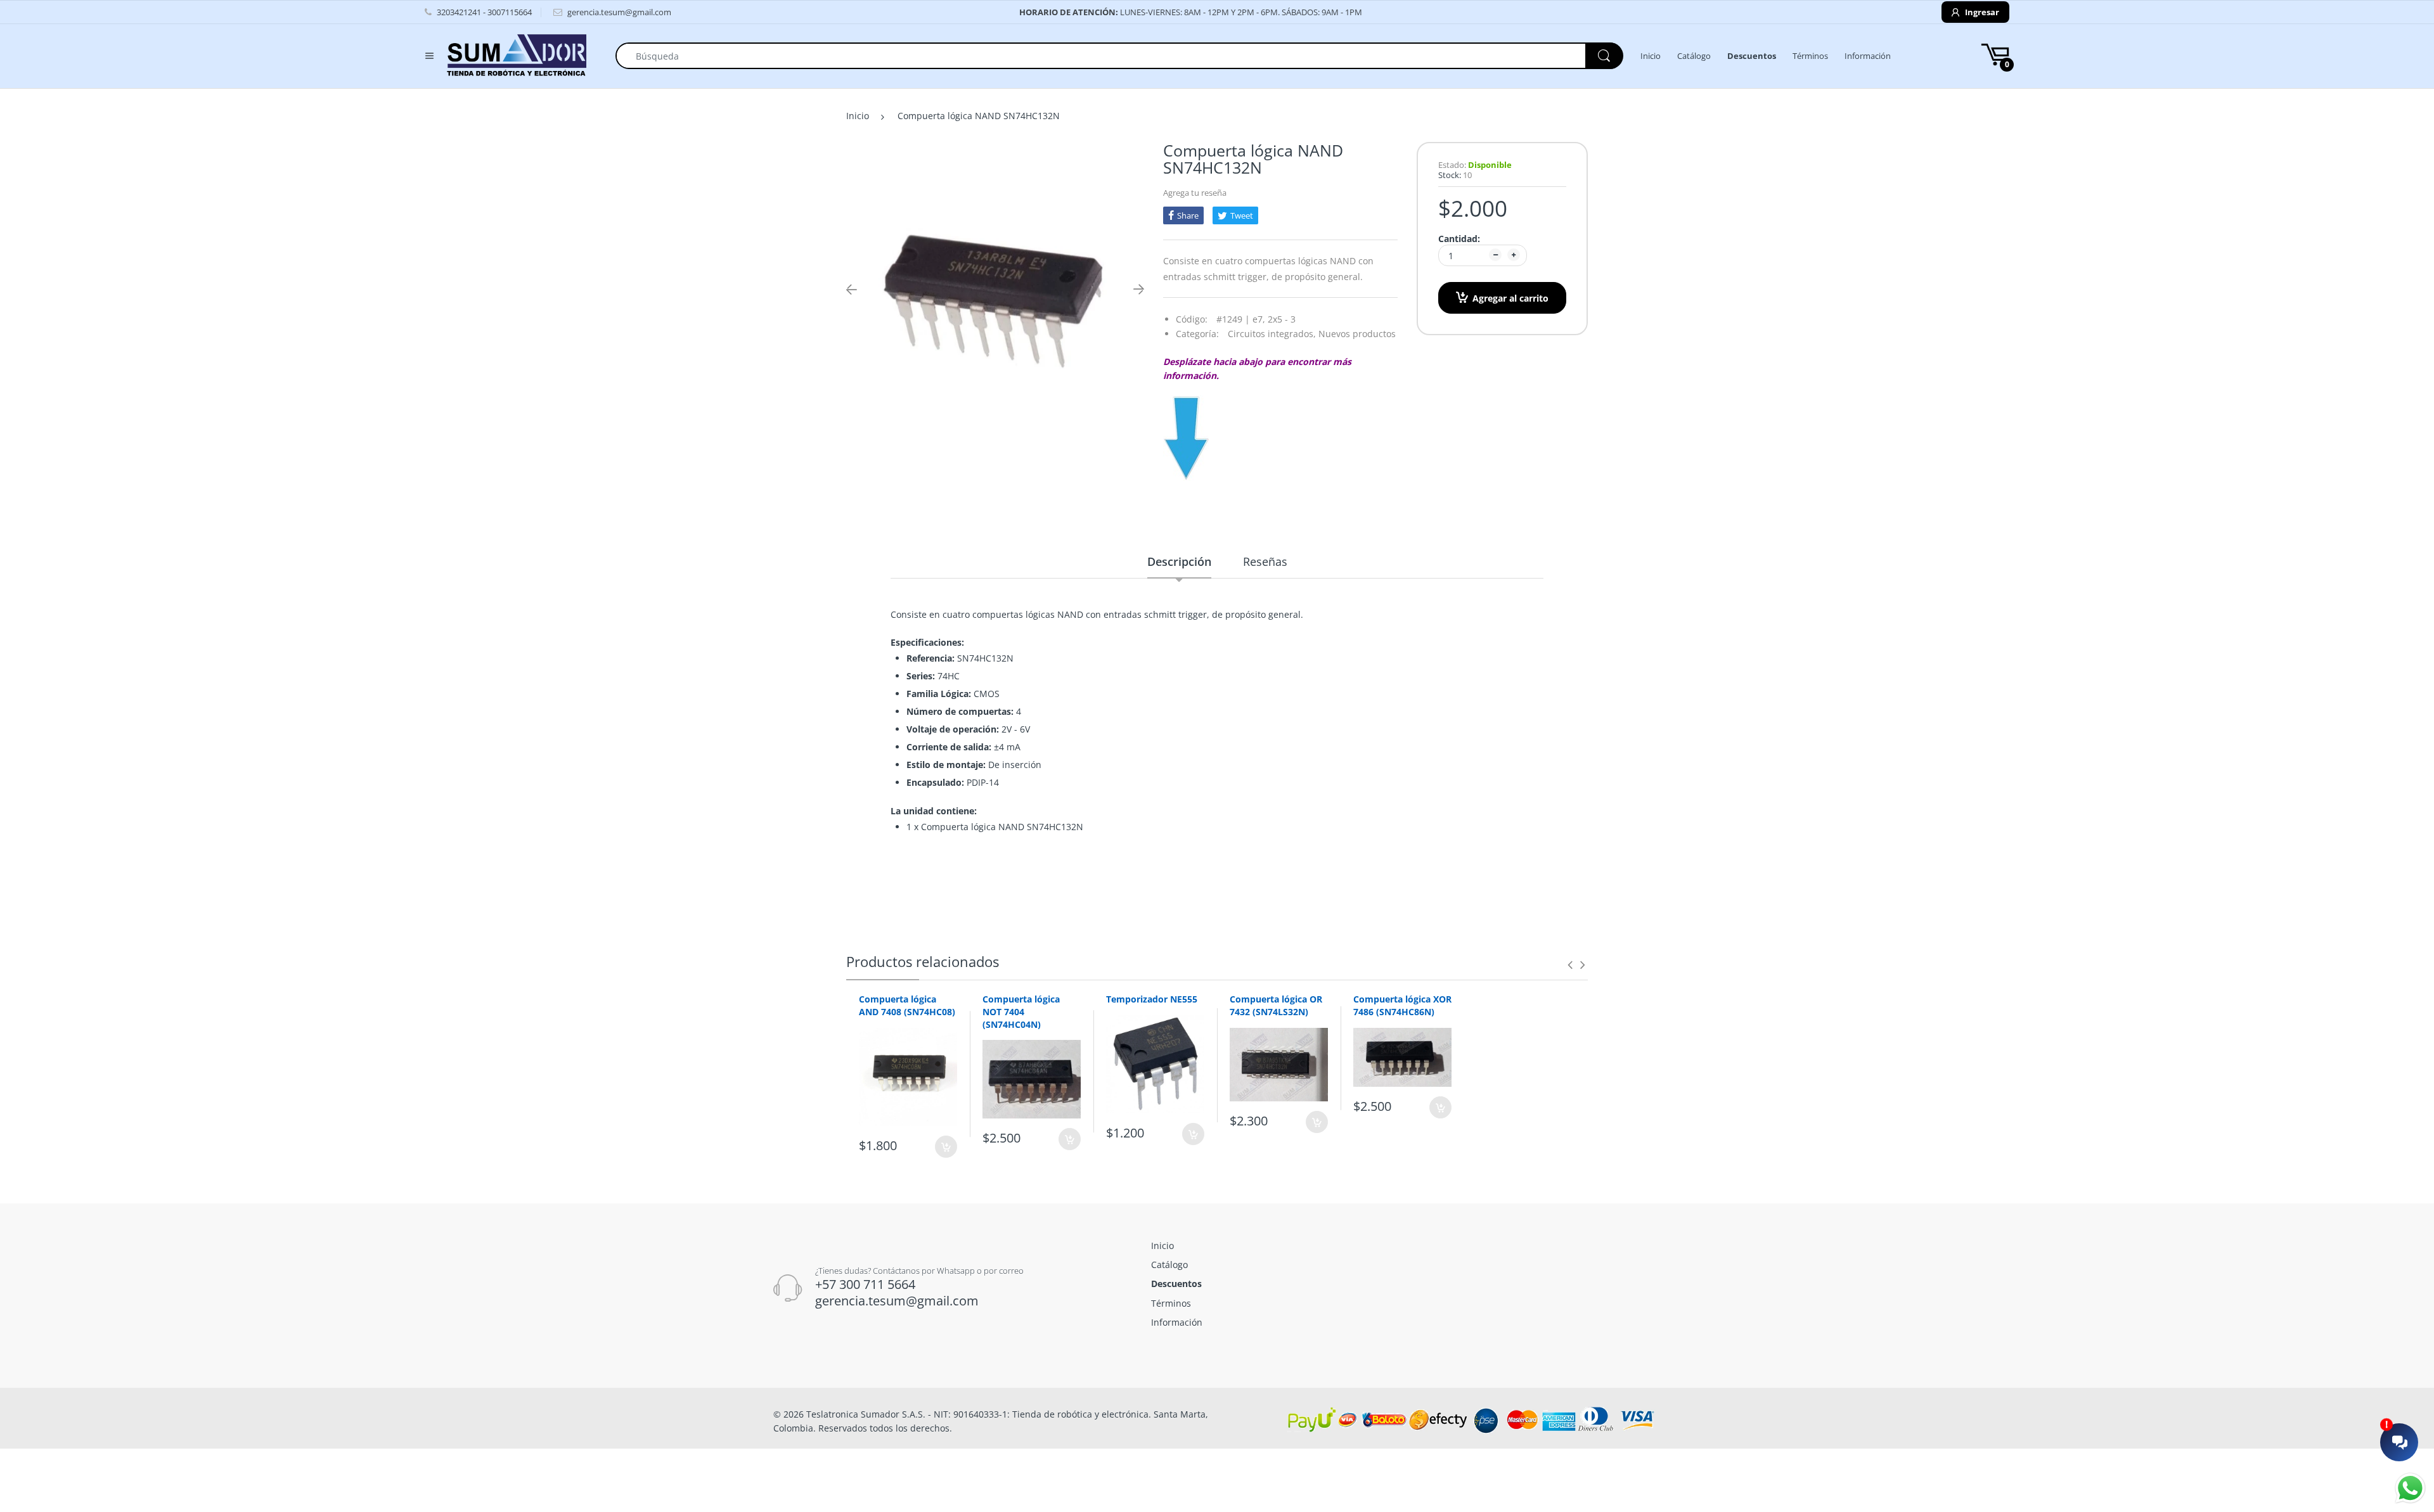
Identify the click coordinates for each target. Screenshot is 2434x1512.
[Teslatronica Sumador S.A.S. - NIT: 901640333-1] (517, 55)
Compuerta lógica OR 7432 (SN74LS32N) (1276, 1005)
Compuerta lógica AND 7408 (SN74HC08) (907, 1005)
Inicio (858, 116)
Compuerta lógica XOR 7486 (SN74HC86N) (1402, 1005)
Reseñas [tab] (1265, 561)
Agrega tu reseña (1195, 193)
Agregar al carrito (1510, 298)
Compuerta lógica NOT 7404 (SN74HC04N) (1021, 1011)
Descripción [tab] (1179, 561)
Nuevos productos (1357, 334)
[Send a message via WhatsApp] (2410, 1488)
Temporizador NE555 (1152, 999)
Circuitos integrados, (1272, 334)
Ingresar (1981, 12)
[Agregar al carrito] (946, 1147)
